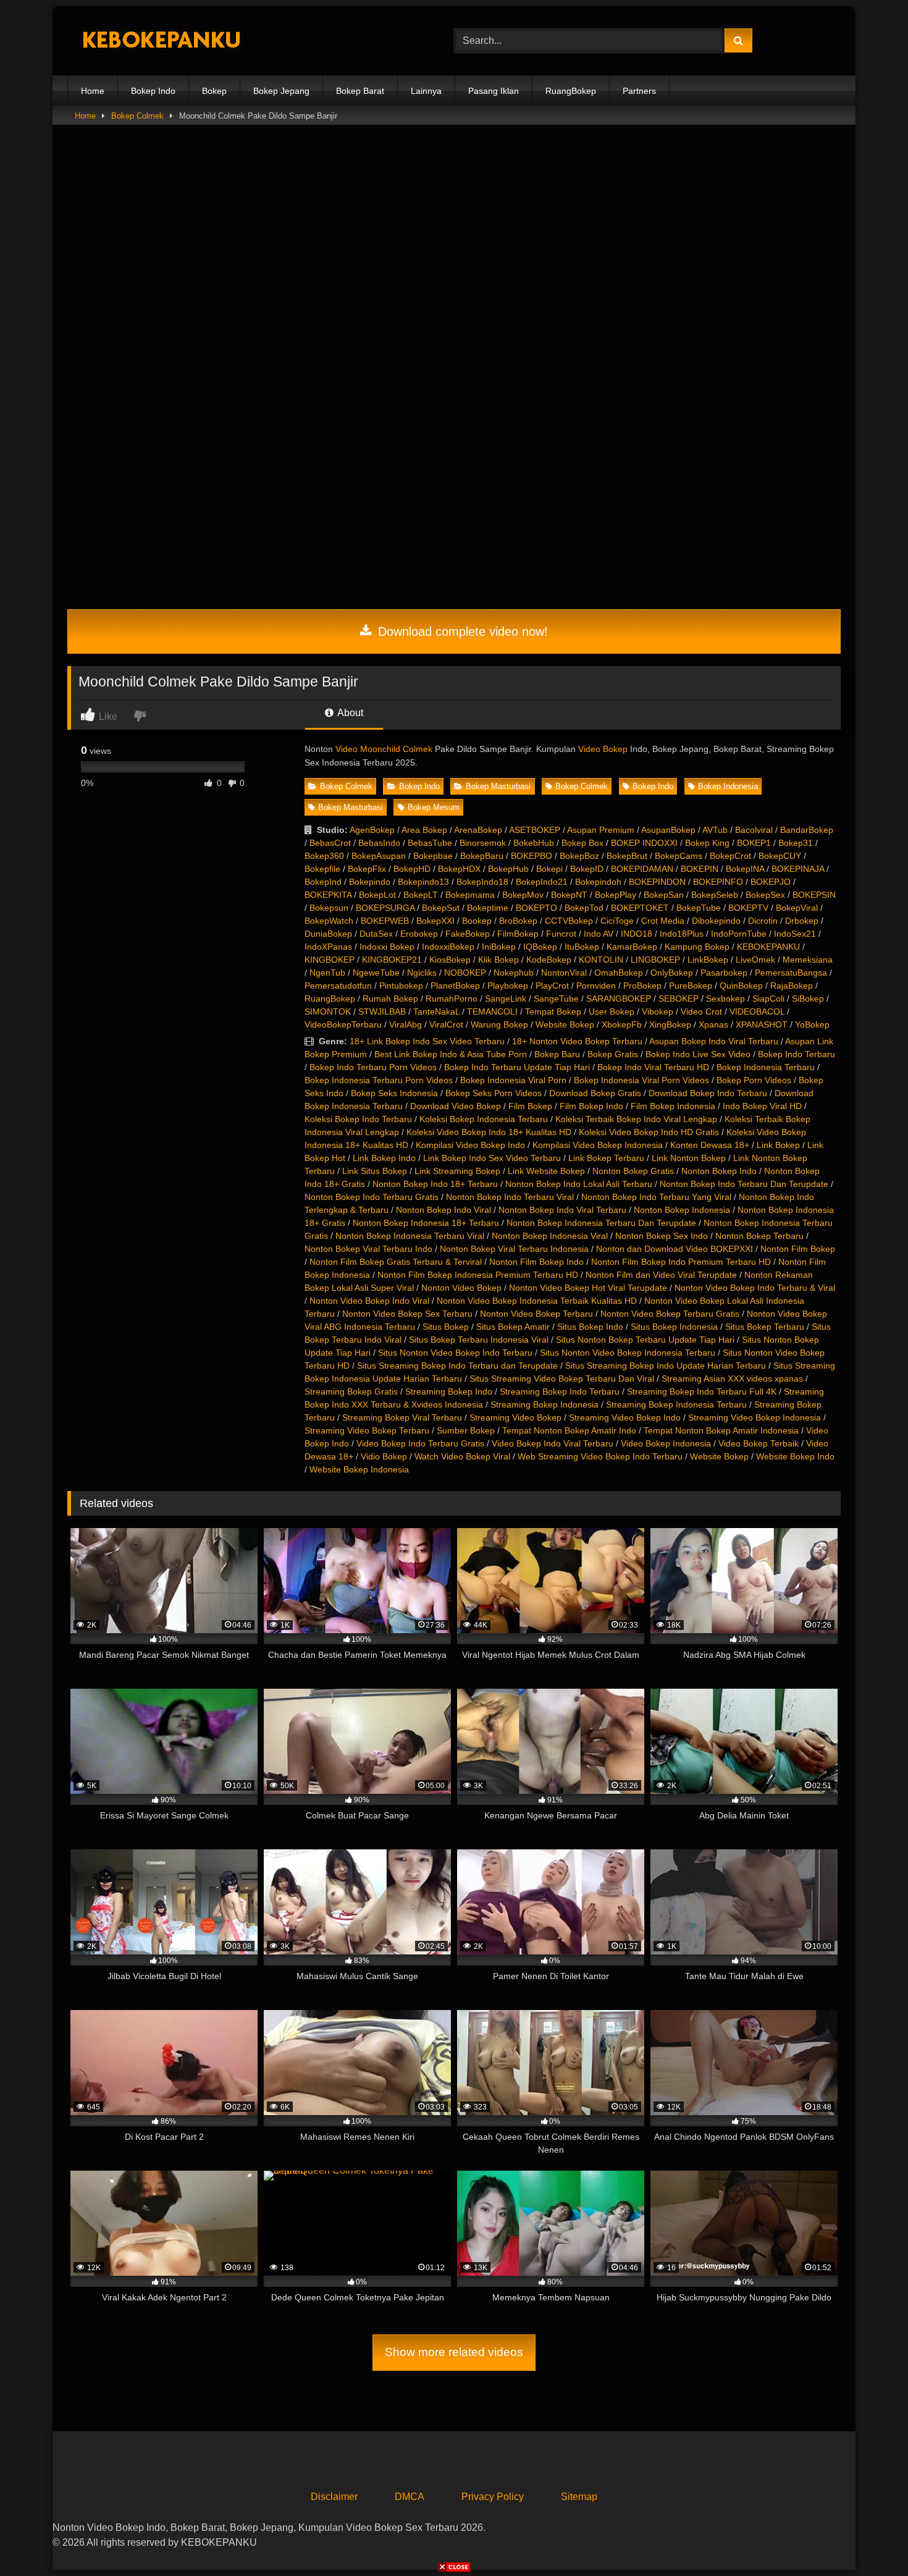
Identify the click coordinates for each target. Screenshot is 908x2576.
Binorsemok (483, 843)
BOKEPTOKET (640, 908)
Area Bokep (424, 830)
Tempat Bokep (553, 1011)
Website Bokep (565, 1024)
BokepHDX (459, 869)
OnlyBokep (672, 973)
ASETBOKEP (535, 830)
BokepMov (523, 895)
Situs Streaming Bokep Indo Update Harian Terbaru (666, 1366)
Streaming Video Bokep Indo (625, 1417)
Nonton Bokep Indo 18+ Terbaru (435, 1184)
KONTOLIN (601, 960)
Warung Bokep (499, 1024)
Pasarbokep (724, 973)
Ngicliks (422, 973)
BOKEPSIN (814, 895)
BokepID (587, 869)
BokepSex (765, 895)
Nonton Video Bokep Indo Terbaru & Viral (755, 1288)
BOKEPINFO (718, 882)
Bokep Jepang (281, 91)
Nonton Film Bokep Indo (536, 1262)
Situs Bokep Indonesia (674, 1327)
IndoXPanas (328, 947)
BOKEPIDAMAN (642, 869)
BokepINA (745, 869)
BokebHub (534, 843)
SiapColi (768, 999)
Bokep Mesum (434, 807)
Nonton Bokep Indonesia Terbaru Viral (410, 1236)
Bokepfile (322, 869)
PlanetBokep (455, 986)
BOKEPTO (536, 908)
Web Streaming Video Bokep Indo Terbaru (600, 1456)
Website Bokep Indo (795, 1456)
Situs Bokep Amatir (513, 1327)
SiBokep (808, 999)
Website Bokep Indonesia (359, 1469)
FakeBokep (468, 934)
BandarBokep (807, 830)
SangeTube (556, 999)
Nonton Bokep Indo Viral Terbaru (562, 1210)
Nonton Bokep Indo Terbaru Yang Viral (656, 1197)
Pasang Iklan (494, 91)
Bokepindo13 (423, 882)
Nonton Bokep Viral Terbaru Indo (368, 1249)
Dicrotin (763, 921)
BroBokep (518, 921)
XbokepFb (622, 1024)
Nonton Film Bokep (798, 1249)
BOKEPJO (771, 882)
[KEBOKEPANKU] (160, 41)
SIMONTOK (328, 1011)
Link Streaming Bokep (457, 1171)
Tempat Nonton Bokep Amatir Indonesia (721, 1430)
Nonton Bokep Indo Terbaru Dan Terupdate (744, 1184)
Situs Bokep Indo (590, 1327)
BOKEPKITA (328, 895)
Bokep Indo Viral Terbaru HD (653, 1067)
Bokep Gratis (613, 1054)
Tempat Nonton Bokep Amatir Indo (569, 1430)
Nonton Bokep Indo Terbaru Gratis (372, 1197)
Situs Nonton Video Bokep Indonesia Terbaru (628, 1353)
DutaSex (376, 934)
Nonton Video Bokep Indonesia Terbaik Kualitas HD (537, 1301)
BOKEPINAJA (798, 869)
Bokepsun (329, 908)
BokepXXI (435, 921)
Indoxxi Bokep (387, 947)
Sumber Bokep (466, 1430)
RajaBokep (792, 986)
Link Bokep (778, 1145)
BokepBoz (579, 856)
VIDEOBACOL (757, 1011)
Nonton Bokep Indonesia (682, 1210)
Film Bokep (530, 1106)
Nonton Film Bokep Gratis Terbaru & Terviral (396, 1262)
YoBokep (812, 1024)
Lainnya (426, 91)
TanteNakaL (436, 1011)
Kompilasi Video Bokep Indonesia (598, 1145)
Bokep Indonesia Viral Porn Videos (641, 1080)
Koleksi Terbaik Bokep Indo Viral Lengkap (636, 1119)
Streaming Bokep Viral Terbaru (402, 1417)
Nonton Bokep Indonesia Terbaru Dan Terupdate (601, 1223)
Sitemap (579, 2497)
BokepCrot (730, 856)
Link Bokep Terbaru (606, 1158)
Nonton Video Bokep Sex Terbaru (407, 1314)
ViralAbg (406, 1024)
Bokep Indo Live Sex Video (698, 1054)
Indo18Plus (682, 934)
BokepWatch (329, 921)
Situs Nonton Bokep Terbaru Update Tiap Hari (645, 1340)
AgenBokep (372, 830)
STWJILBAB (382, 1011)
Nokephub (514, 973)
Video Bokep (603, 749)
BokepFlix (367, 869)
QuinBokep (741, 986)
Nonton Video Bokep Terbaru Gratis (670, 1314)
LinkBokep (708, 960)
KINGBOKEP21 (392, 960)
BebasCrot (330, 843)
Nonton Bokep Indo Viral (443, 1210)
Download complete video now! (461, 631)
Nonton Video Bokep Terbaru (536, 1314)
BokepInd (323, 882)
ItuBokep (582, 947)
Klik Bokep (498, 960)
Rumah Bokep (390, 999)
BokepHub (508, 869)
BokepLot (377, 895)
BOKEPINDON (657, 882)
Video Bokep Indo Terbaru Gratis (420, 1443)
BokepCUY (780, 856)
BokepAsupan (379, 856)
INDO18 (637, 934)
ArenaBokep (478, 830)
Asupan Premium (601, 830)
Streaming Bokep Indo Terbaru (560, 1391)
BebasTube (430, 843)
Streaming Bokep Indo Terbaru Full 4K (702, 1391)
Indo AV (599, 934)
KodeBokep (549, 960)
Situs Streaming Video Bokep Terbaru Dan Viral (562, 1379)
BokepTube (699, 908)
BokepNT (569, 895)
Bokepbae (433, 856)
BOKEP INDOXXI (644, 843)
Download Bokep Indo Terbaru (708, 1093)
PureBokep (691, 986)
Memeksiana (808, 960)
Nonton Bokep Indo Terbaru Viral (510, 1197)
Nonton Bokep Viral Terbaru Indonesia (514, 1249)
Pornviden (596, 986)
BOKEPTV (748, 908)
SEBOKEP (679, 999)
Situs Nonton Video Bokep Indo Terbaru (455, 1353)
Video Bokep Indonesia (666, 1443)
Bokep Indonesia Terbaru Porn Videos (379, 1080)
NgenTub (327, 973)
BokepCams (679, 856)
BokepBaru (482, 856)
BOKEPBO (532, 856)
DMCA (410, 2497)
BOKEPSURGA (385, 908)
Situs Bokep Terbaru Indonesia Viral (479, 1340)
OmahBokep (619, 973)
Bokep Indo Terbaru (797, 1054)
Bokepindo (370, 882)
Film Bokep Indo (591, 1106)
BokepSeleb (715, 895)
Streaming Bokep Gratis (351, 1391)
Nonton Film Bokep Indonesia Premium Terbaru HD (478, 1275)
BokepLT (421, 895)
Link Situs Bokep (375, 1171)
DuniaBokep (328, 934)
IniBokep (499, 947)
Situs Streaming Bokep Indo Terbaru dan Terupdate (457, 1366)
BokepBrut (627, 856)
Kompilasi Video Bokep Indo (470, 1145)
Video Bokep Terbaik (759, 1443)
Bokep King (707, 843)
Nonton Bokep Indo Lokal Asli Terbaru (579, 1184)
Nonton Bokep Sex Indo (662, 1236)
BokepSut (441, 908)
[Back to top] (870, 2539)
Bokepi (549, 869)
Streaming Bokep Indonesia (544, 1404)
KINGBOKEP (330, 960)
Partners (639, 91)
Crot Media (663, 921)
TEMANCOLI (492, 1011)
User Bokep (612, 1011)
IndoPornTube (739, 934)
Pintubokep (401, 986)
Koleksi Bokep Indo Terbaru (358, 1119)
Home (93, 91)
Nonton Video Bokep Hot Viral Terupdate (588, 1288)
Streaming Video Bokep (515, 1417)
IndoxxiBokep (448, 947)
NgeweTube (376, 973)
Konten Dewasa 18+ (710, 1145)
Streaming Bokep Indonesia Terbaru (676, 1404)
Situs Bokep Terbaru (765, 1327)
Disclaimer (334, 2497)
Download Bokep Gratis (595, 1093)
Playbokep (508, 986)
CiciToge (617, 921)
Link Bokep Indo (384, 1158)
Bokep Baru (557, 1054)
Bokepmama (470, 895)
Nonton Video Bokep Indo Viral (369, 1301)
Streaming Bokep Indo (449, 1391)
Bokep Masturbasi (498, 786)
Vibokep (658, 1011)
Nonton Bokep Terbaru (759, 1236)
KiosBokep (450, 960)
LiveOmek (755, 960)
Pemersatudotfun (338, 986)
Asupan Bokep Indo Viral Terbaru (714, 1041)
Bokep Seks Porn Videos (494, 1093)
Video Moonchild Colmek (384, 749)
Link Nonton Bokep (689, 1158)
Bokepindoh (598, 882)
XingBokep (670, 1024)
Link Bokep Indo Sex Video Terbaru (492, 1158)
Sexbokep (725, 999)
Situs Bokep (446, 1327)
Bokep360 (324, 856)
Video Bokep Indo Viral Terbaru (553, 1443)
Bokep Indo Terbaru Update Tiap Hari (517, 1067)
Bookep (477, 921)
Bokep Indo (153, 91)
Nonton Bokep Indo (719, 1171)
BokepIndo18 (482, 882)
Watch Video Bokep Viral (462, 1456)
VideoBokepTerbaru (343, 1024)
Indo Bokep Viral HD (762, 1106)
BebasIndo (379, 843)
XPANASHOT (762, 1024)
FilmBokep (518, 934)
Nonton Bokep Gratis (633, 1171)
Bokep (214, 91)
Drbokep (802, 921)
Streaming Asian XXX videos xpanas (732, 1379)
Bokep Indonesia (728, 786)
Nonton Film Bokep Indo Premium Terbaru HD (681, 1262)
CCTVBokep (569, 921)
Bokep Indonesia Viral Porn (513, 1080)
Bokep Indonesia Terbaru (766, 1067)
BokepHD (412, 869)
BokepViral (797, 908)
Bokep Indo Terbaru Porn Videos (373, 1067)
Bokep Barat (360, 91)
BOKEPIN (700, 869)
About (349, 713)
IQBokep (540, 947)
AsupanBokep (668, 830)
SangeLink (506, 999)
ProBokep (642, 986)
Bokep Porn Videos (754, 1080)
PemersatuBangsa (791, 973)
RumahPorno (452, 999)
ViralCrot (446, 1024)
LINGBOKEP (655, 960)
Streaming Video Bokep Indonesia (755, 1417)
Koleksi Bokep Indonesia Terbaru (484, 1119)
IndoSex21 (795, 934)
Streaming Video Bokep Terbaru (367, 1430)
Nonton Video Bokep (461, 1288)
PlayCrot (552, 986)
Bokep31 (796, 843)
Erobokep (419, 934)
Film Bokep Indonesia (673, 1106)
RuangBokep (571, 91)
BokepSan (664, 895)
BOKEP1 (754, 843)
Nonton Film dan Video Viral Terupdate (661, 1275)
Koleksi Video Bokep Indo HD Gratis (649, 1132)
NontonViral (564, 973)
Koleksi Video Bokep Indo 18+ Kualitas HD (489, 1132)
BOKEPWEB (385, 921)
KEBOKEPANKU (768, 947)
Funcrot (561, 934)
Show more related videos (454, 2352)
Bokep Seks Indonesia (394, 1093)
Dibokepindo (716, 921)
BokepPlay (616, 895)
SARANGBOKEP (619, 999)
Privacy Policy (493, 2497)
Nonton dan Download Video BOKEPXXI (675, 1249)
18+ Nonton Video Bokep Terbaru (577, 1041)
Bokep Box (582, 843)
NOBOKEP (465, 973)
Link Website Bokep (546, 1171)
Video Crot (701, 1011)
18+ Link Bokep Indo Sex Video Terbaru (427, 1041)
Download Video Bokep (456, 1106)
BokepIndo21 (542, 882)
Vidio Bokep (384, 1456)
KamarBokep (632, 947)
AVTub (715, 830)
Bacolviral (754, 830)
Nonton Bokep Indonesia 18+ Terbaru (426, 1223)
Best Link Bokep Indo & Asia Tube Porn (451, 1054)
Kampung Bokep (697, 947)
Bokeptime (488, 908)
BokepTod (584, 908)
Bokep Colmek (137, 116)
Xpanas (713, 1024)
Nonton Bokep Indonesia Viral (550, 1236)
